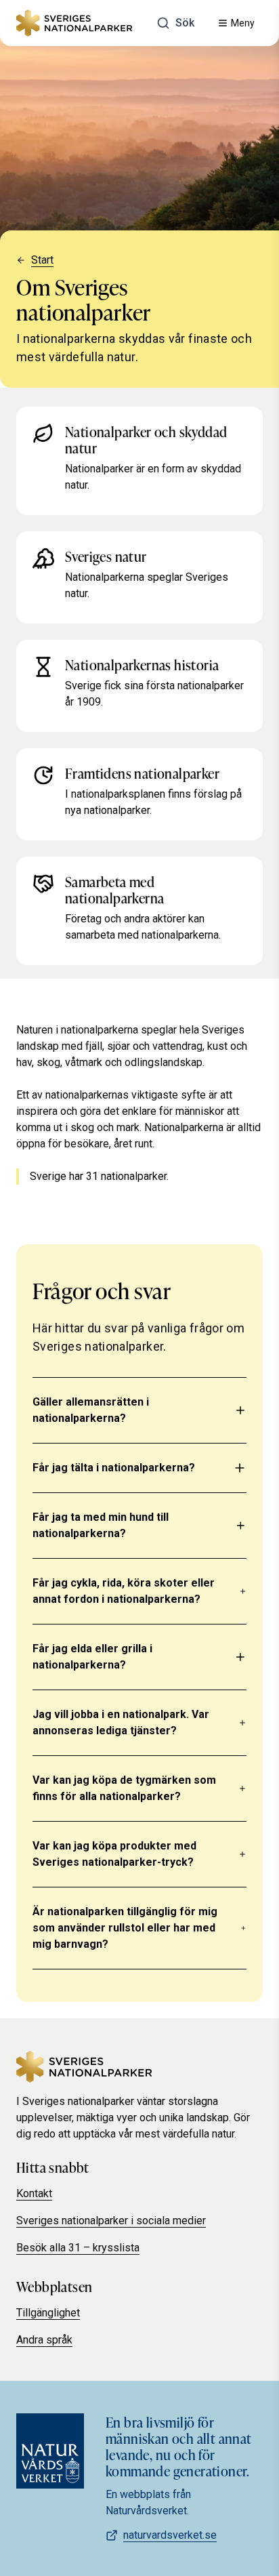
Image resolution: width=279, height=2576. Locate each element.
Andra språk (44, 2340)
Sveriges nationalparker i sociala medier (111, 2221)
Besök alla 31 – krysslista (78, 2248)
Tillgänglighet (48, 2313)
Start (42, 260)
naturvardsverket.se (170, 2535)
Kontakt (34, 2193)
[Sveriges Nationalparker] (74, 23)
